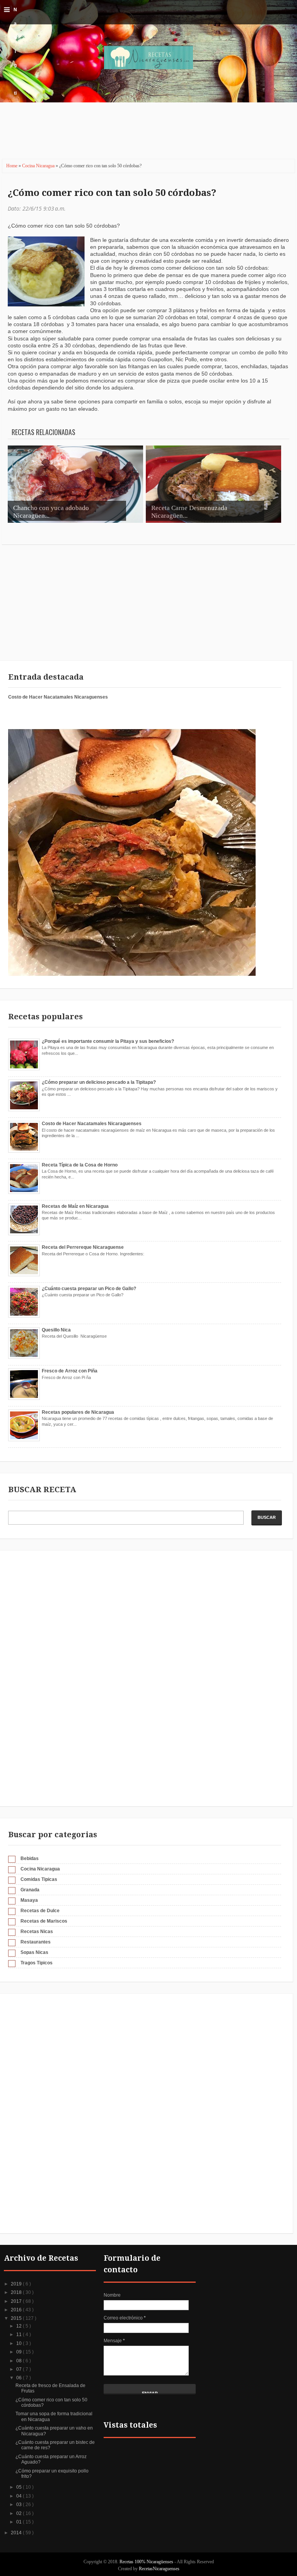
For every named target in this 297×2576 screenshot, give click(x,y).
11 (20, 2335)
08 (20, 2361)
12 (20, 2326)
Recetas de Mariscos (44, 1921)
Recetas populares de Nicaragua (78, 1412)
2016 (17, 2310)
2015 (17, 2318)
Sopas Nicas (34, 1952)
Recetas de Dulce (40, 1911)
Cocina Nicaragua (39, 166)
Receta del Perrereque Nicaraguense (83, 1247)
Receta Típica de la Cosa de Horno (80, 1165)
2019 (17, 2284)
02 (20, 2513)
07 (20, 2369)
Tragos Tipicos (37, 1963)
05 (20, 2487)
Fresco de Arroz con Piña (70, 1371)
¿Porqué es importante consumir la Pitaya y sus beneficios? (108, 1041)
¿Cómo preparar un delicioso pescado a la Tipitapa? (99, 1082)
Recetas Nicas (37, 1932)
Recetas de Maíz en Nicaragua (75, 1206)
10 (20, 2343)
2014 (17, 2533)
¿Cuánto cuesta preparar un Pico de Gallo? (89, 1289)
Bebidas (30, 1858)
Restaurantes (36, 1942)
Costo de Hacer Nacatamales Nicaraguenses (58, 697)
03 (20, 2505)
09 (20, 2352)
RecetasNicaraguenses (159, 2569)
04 (20, 2496)
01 (20, 2522)
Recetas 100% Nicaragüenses (147, 2562)
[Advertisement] (141, 135)
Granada (30, 1890)
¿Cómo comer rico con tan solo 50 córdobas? (112, 193)
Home (12, 166)
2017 (17, 2301)
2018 (17, 2292)
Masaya (29, 1900)
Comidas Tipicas (39, 1879)
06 (20, 2378)
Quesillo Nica (56, 1330)
